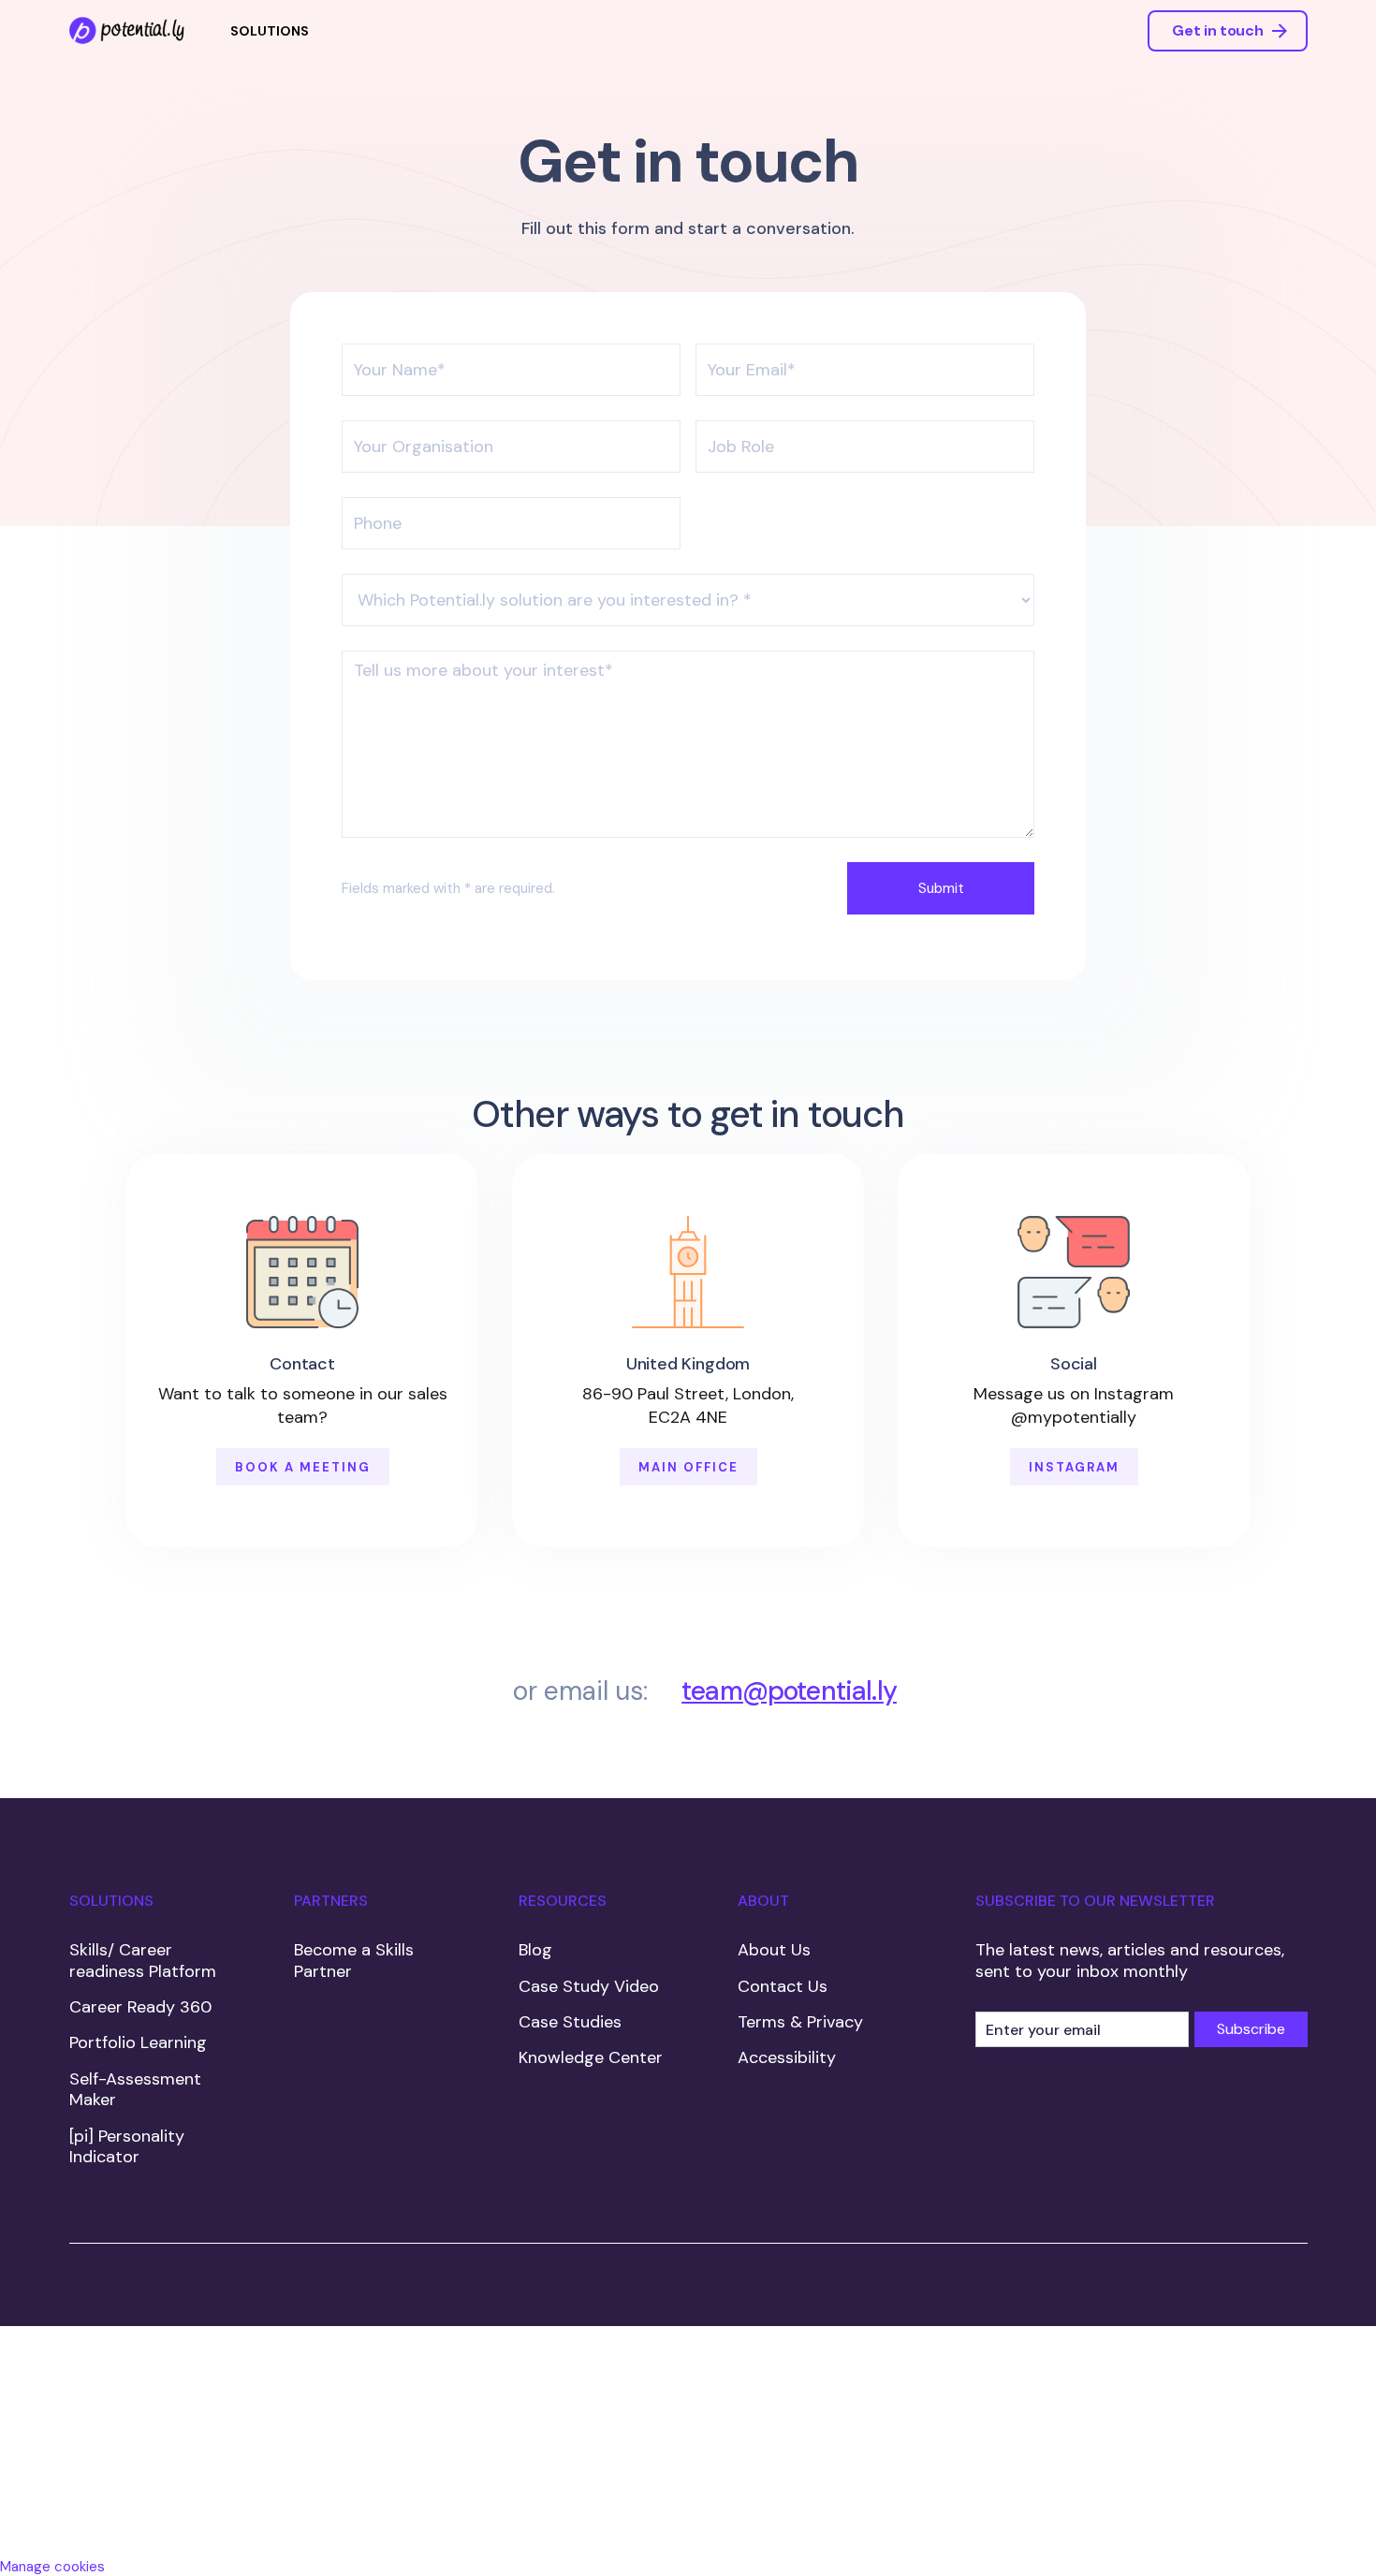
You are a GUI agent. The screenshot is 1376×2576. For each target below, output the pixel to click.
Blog (535, 1950)
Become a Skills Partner (354, 1961)
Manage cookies (52, 2567)
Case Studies (570, 2022)
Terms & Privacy (800, 2022)
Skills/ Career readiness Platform (143, 1961)
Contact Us (783, 1986)
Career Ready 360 (140, 2007)
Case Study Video (589, 1986)
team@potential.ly (789, 1691)
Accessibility (787, 2057)
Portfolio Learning (138, 2042)
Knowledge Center (591, 2057)
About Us (774, 1950)
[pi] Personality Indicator (127, 2147)
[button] (270, 31)
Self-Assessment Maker (135, 2090)
